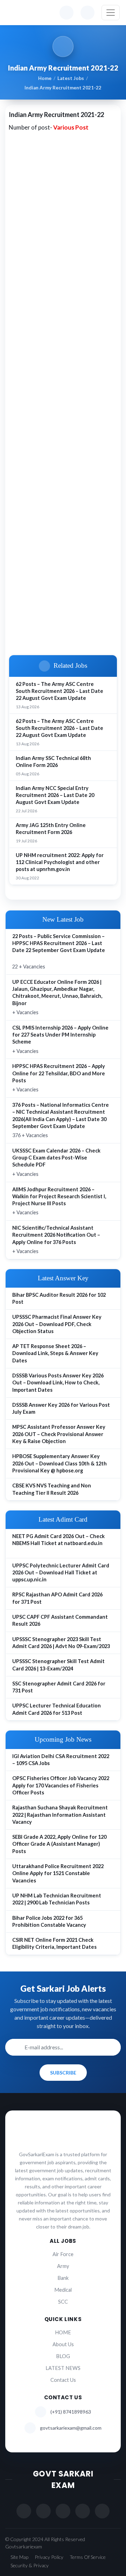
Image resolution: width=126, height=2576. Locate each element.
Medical (63, 2290)
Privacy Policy (49, 2557)
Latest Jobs (71, 78)
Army (63, 2266)
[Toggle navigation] (111, 13)
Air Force (63, 2254)
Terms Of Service (88, 2557)
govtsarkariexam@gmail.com (71, 2428)
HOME (63, 2332)
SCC (63, 2302)
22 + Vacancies (59, 951)
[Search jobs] (87, 13)
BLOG (63, 2356)
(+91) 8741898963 (71, 2412)
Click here (29, 646)
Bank (63, 2278)
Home (45, 78)
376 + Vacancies (61, 1120)
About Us (63, 2344)
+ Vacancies (57, 997)
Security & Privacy (30, 2565)
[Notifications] (66, 13)
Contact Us (63, 2380)
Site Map (19, 2557)
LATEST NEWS (63, 2368)
